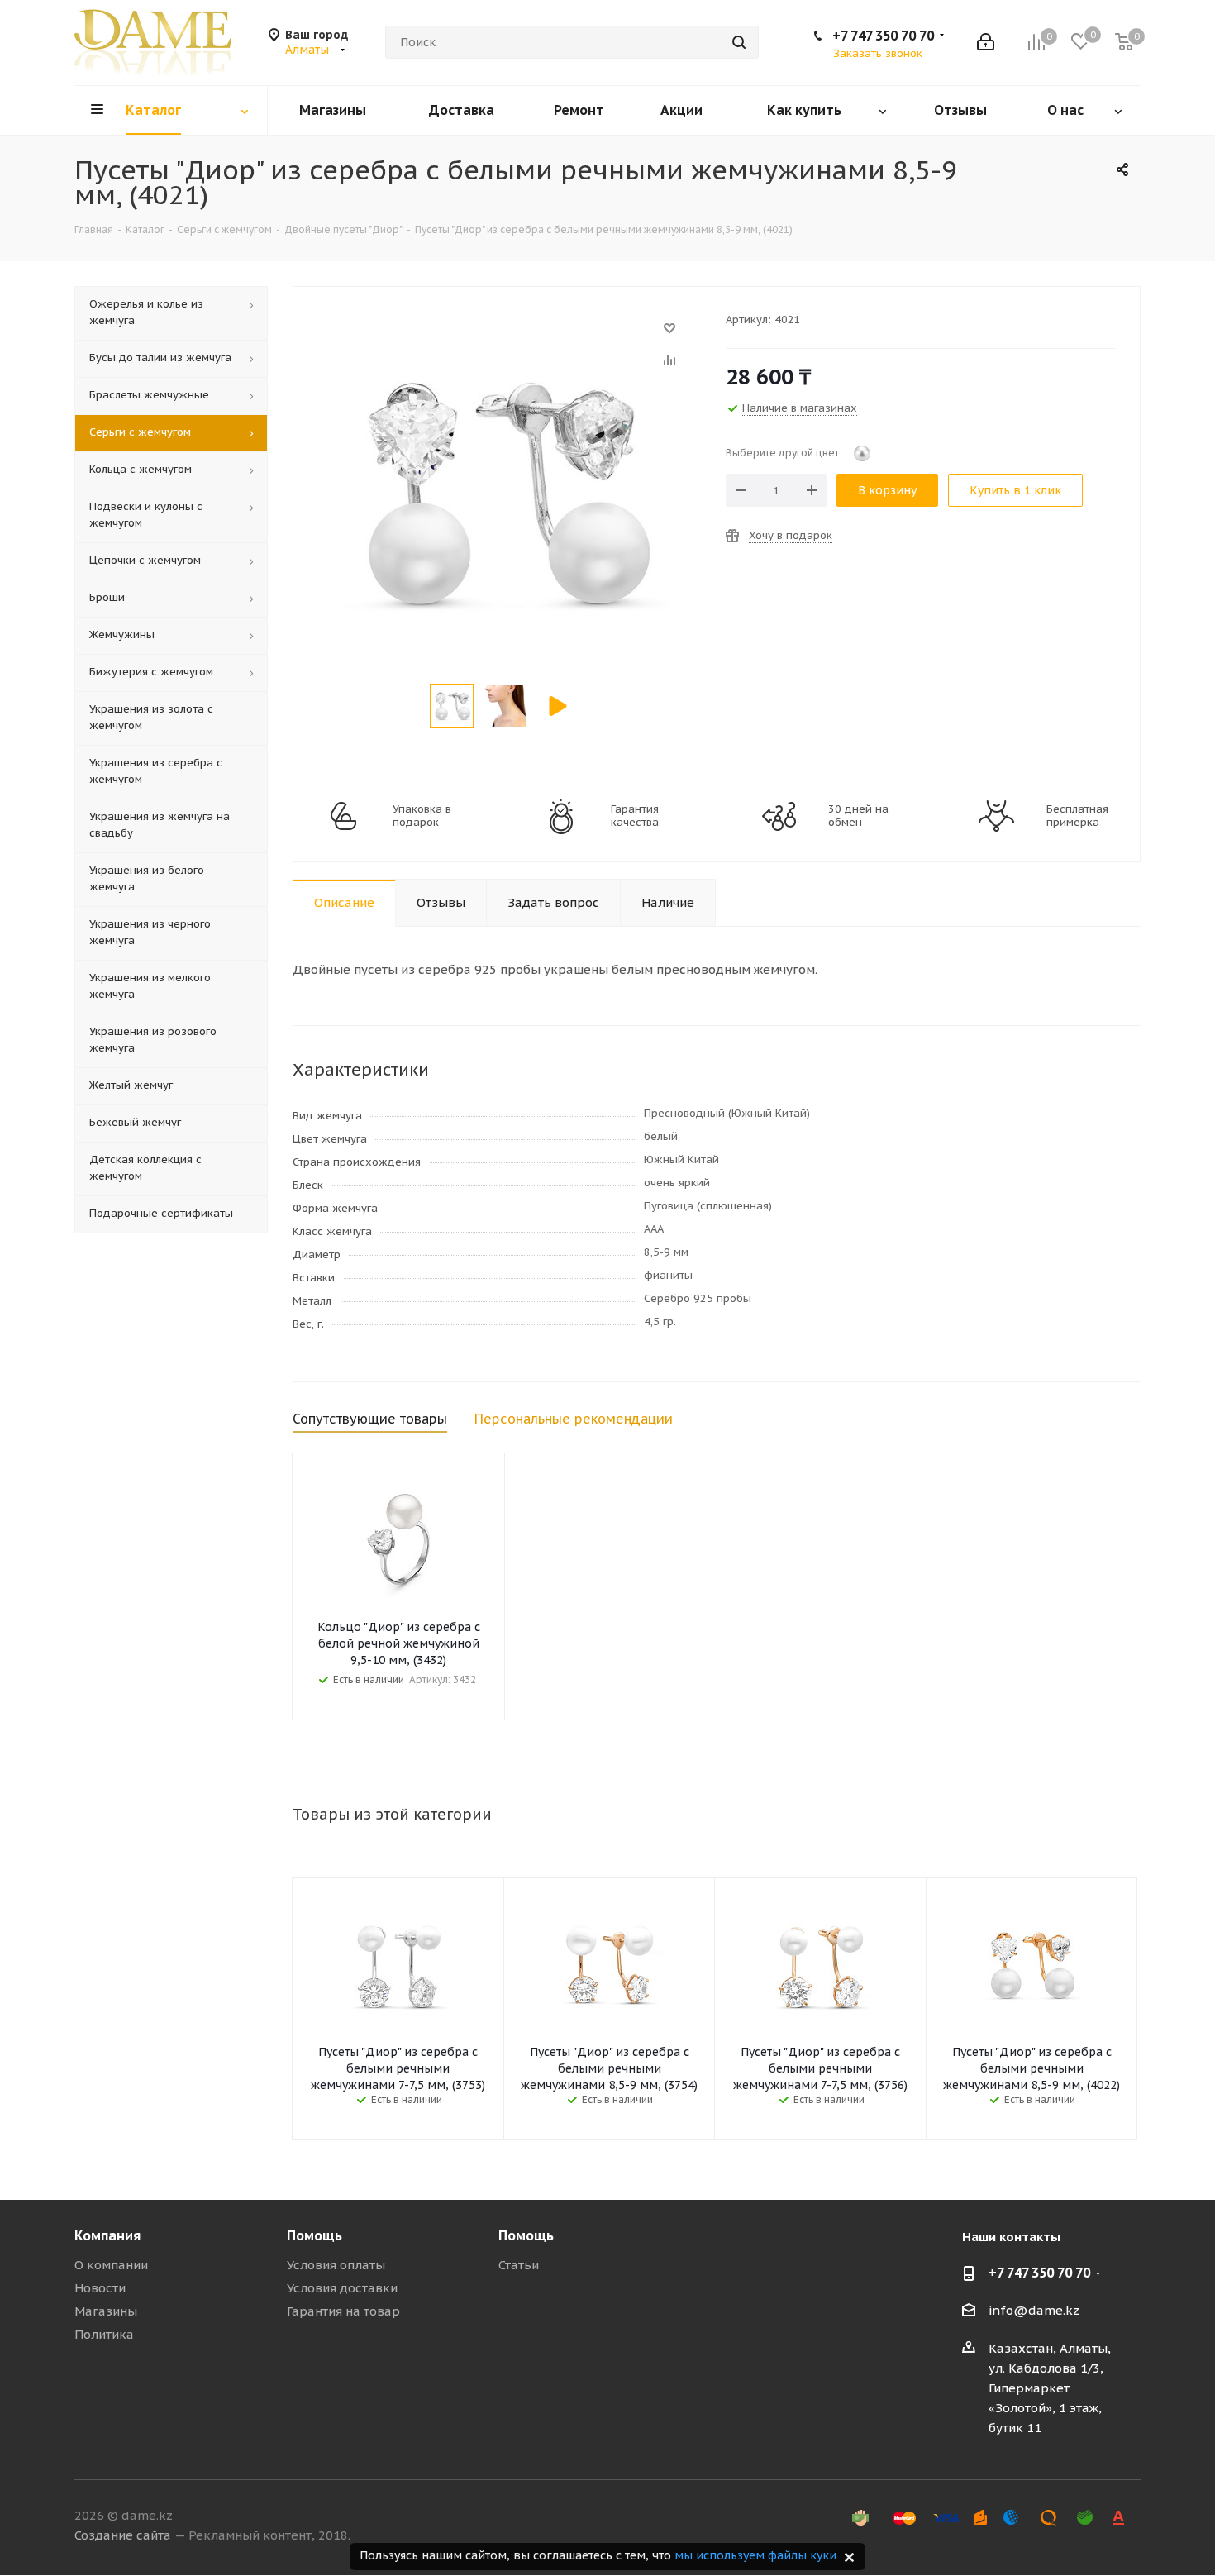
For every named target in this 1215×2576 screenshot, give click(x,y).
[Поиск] (739, 42)
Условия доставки (342, 2288)
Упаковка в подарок (422, 816)
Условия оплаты (336, 2265)
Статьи (519, 2265)
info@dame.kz (1034, 2310)
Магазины (106, 2311)
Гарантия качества (635, 816)
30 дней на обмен (858, 816)
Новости (100, 2288)
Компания (107, 2235)
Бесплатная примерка (1077, 816)
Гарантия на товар (343, 2311)
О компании (111, 2265)
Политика (104, 2334)
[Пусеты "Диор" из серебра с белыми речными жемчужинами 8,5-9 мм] (505, 336)
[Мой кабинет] (986, 42)
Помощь (314, 2235)
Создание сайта (123, 2535)
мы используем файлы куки (755, 2555)
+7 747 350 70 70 (883, 36)
